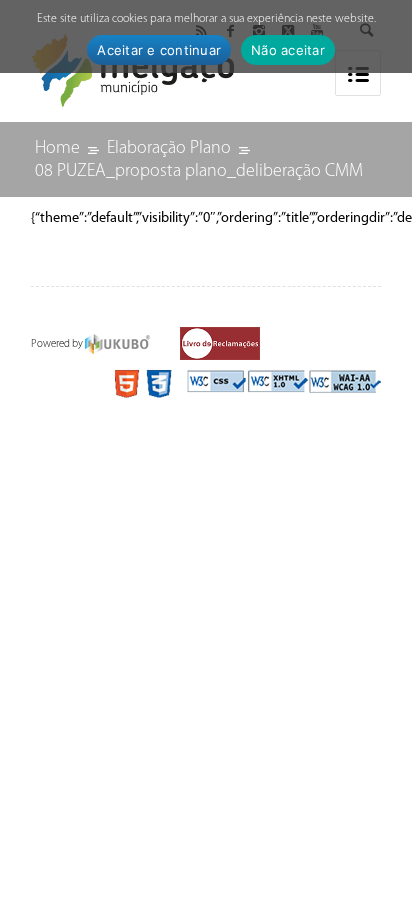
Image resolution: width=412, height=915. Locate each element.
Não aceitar (288, 50)
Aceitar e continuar (159, 50)
